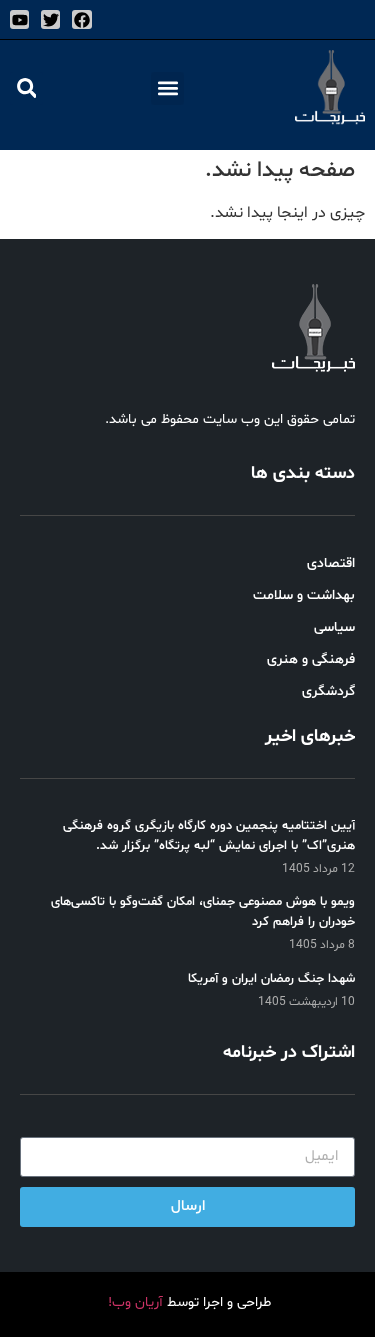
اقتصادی (331, 563)
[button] (167, 88)
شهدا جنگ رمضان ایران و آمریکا (271, 979)
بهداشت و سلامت (304, 595)
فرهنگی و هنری (311, 659)
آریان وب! (135, 1302)
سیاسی (334, 627)
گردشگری (328, 691)
